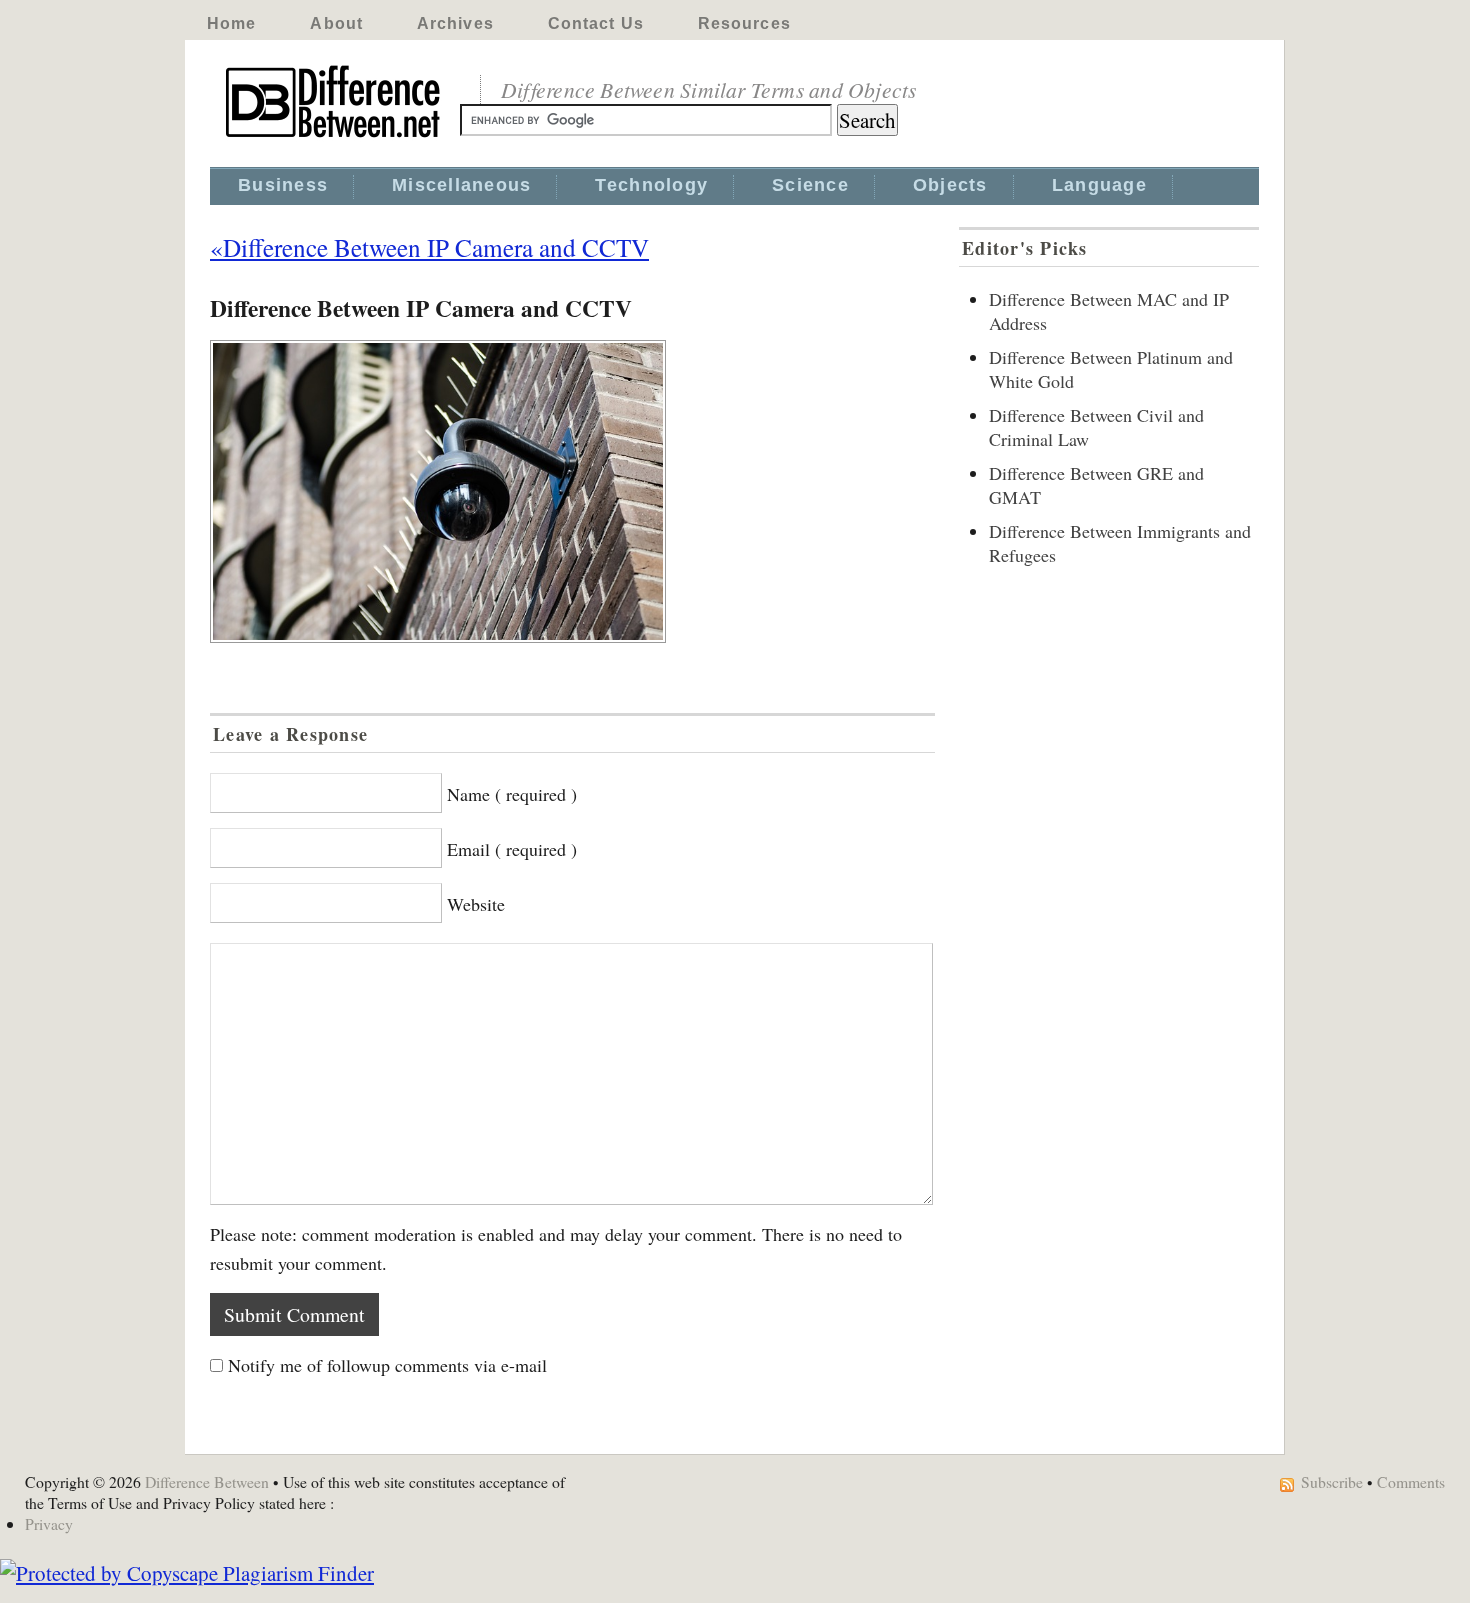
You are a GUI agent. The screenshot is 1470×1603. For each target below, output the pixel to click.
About (336, 23)
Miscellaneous (461, 185)
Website (476, 904)
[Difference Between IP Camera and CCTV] (572, 491)
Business (283, 185)
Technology (651, 185)
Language (1099, 185)
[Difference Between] (335, 138)
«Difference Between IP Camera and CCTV (429, 247)
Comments (1411, 1481)
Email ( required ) (512, 849)
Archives (455, 23)
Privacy (49, 1523)
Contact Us (596, 23)
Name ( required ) (512, 794)
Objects (950, 185)
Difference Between (207, 1481)
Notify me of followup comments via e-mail (387, 1365)
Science (810, 185)
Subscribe (1332, 1481)
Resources (744, 23)
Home (231, 23)
